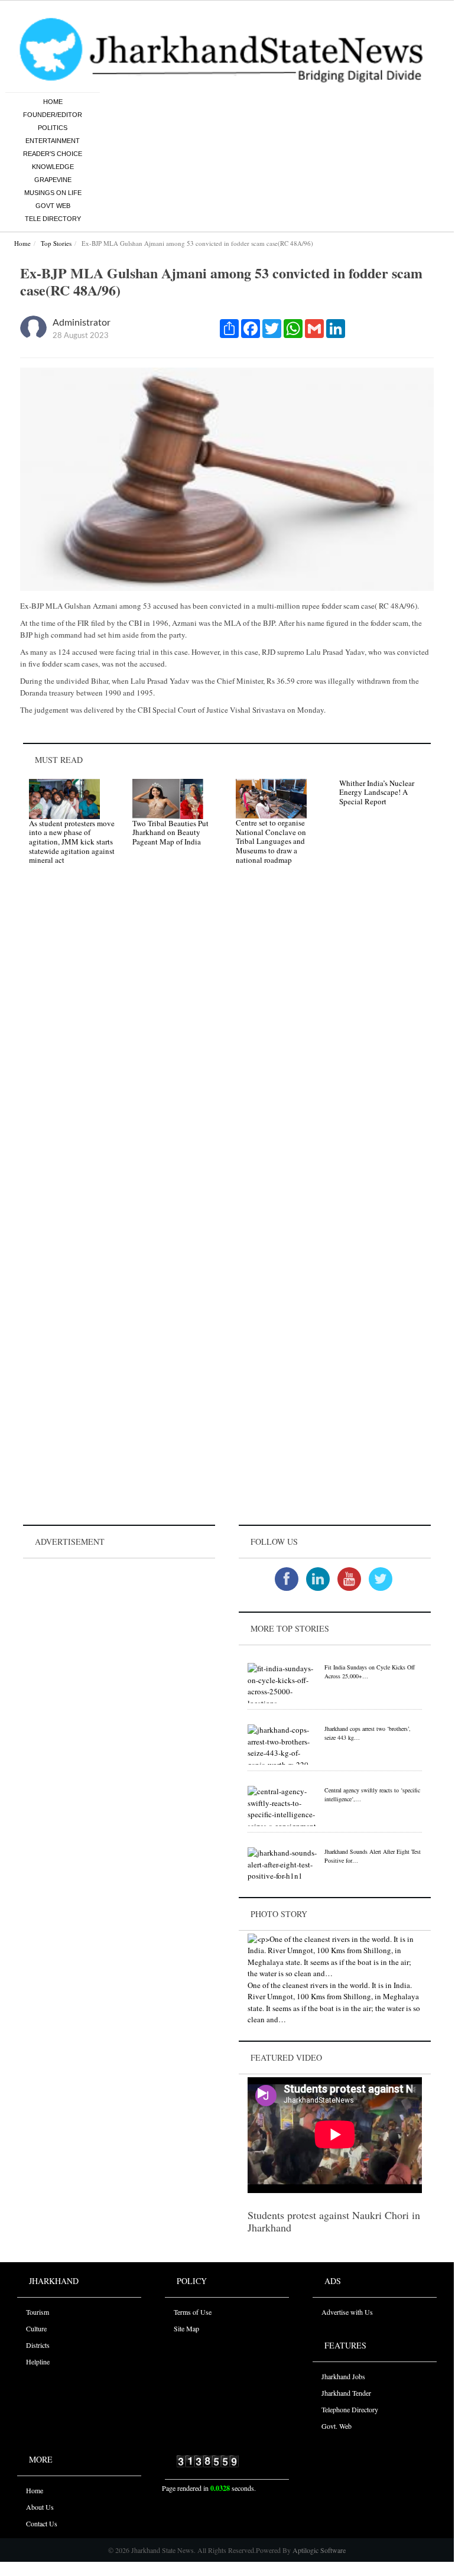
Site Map (186, 2328)
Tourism (38, 2312)
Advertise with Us (347, 2312)
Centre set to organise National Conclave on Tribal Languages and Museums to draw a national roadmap (271, 841)
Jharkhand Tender (346, 2393)
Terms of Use (193, 2312)
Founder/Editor (53, 115)
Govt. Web (337, 2426)
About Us (40, 2507)
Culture (36, 2328)
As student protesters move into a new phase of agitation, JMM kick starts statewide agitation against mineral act (72, 842)
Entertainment (53, 141)
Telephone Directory (350, 2409)
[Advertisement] (119, 1635)
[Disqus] (227, 1042)
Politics (53, 128)
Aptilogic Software (318, 2550)
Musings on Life (53, 193)
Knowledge (53, 167)
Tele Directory (53, 219)
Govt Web (53, 206)
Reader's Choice (53, 154)
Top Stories (56, 243)
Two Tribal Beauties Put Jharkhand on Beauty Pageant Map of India (170, 832)
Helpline (38, 2361)
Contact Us (42, 2523)
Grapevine (53, 180)
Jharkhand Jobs (343, 2376)
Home (53, 102)
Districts (38, 2345)
